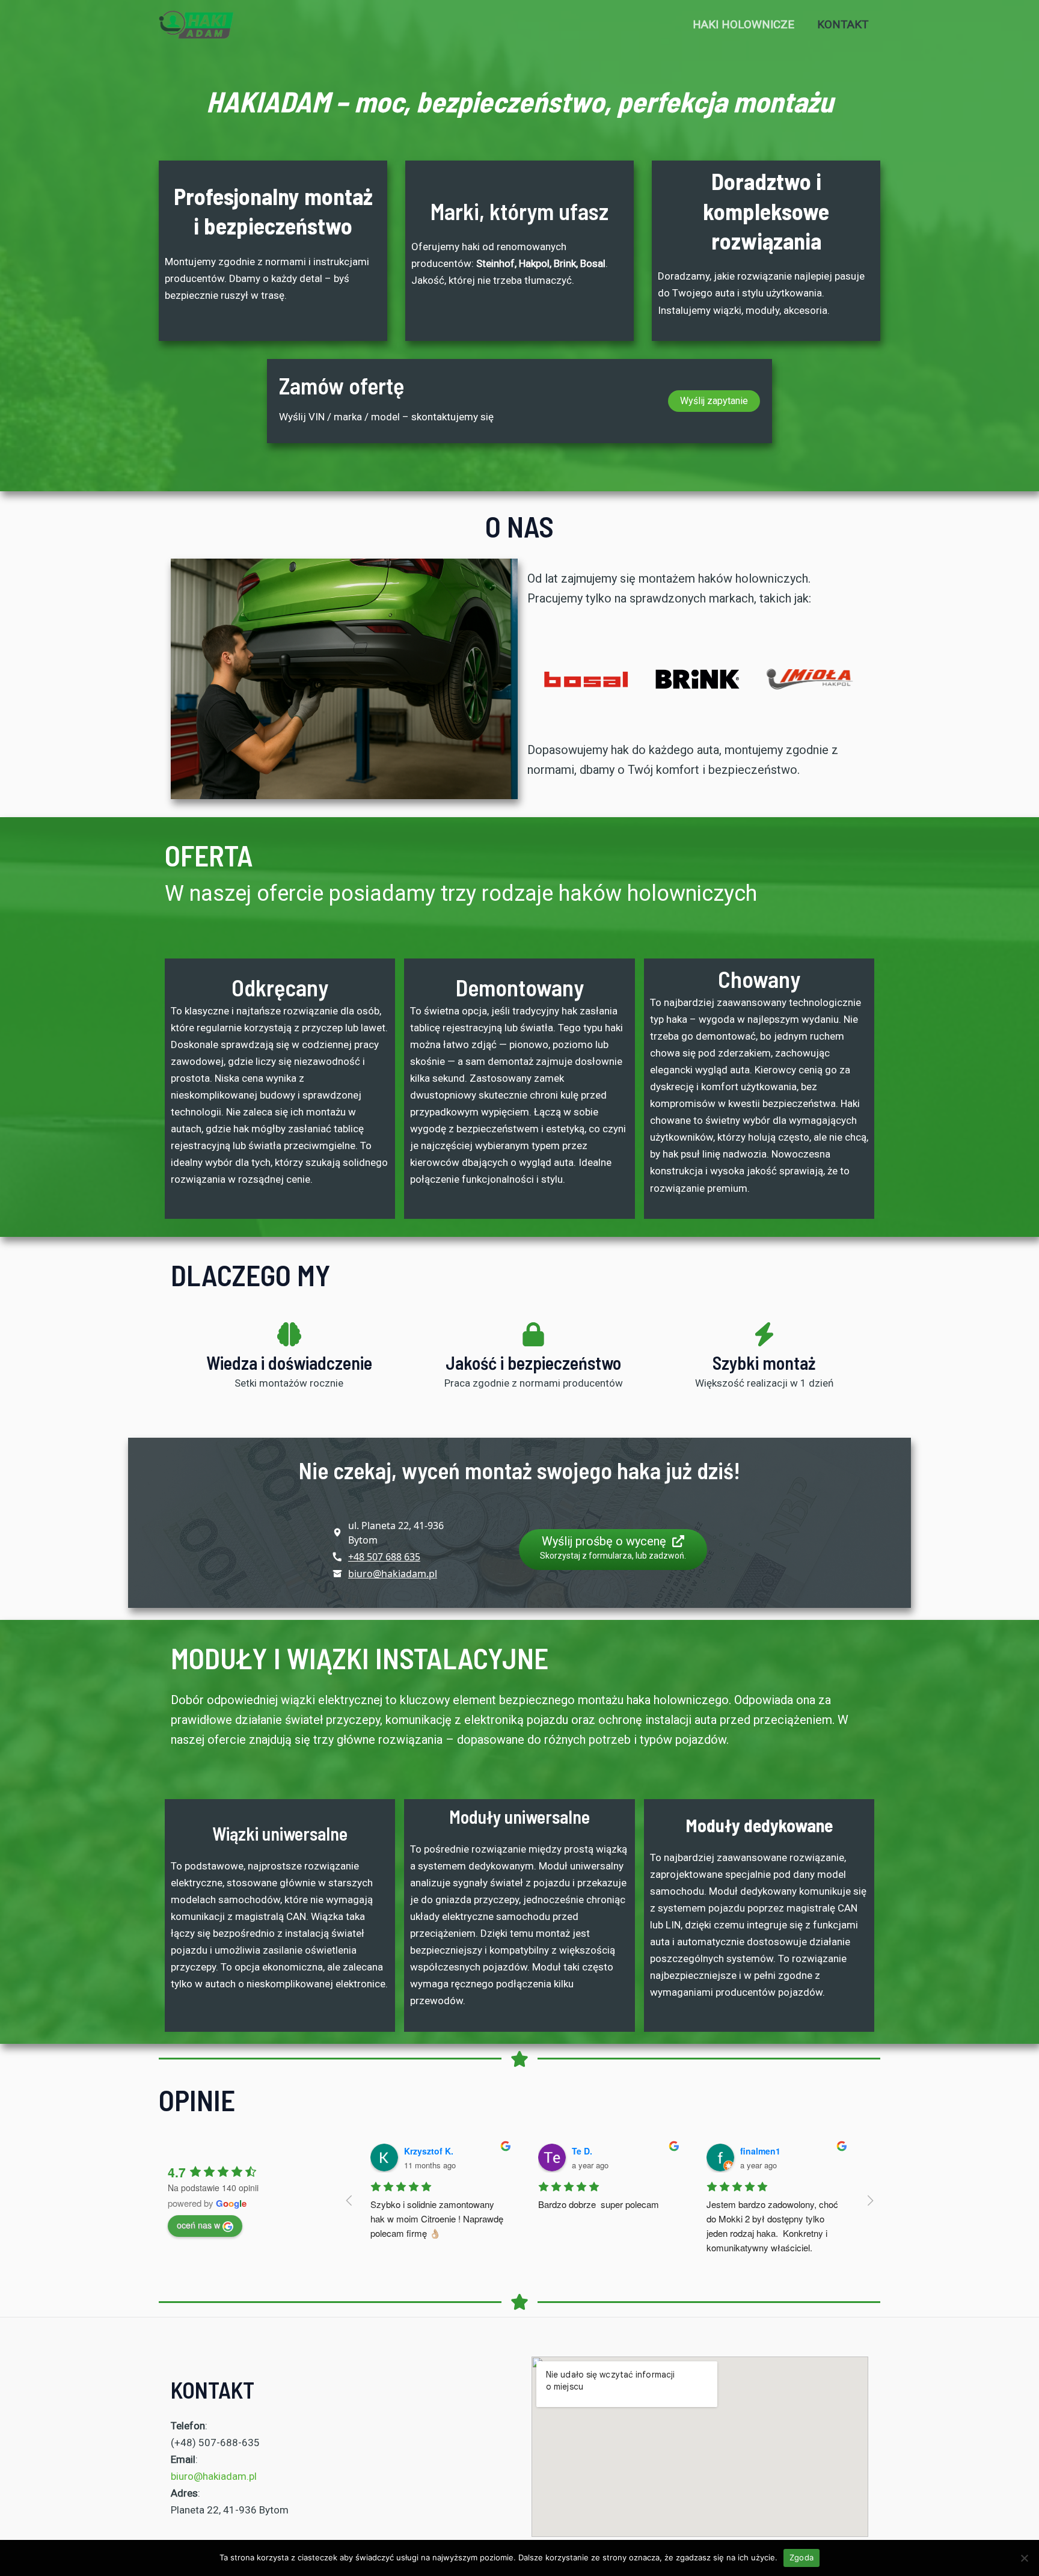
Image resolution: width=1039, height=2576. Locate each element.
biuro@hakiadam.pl (393, 1574)
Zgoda (801, 2557)
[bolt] (764, 1334)
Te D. (582, 2151)
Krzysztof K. (429, 2151)
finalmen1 (760, 2151)
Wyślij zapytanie (714, 401)
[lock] (533, 1334)
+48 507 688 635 (384, 1557)
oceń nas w (198, 2225)
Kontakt (843, 24)
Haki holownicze (743, 24)
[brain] (289, 1334)
